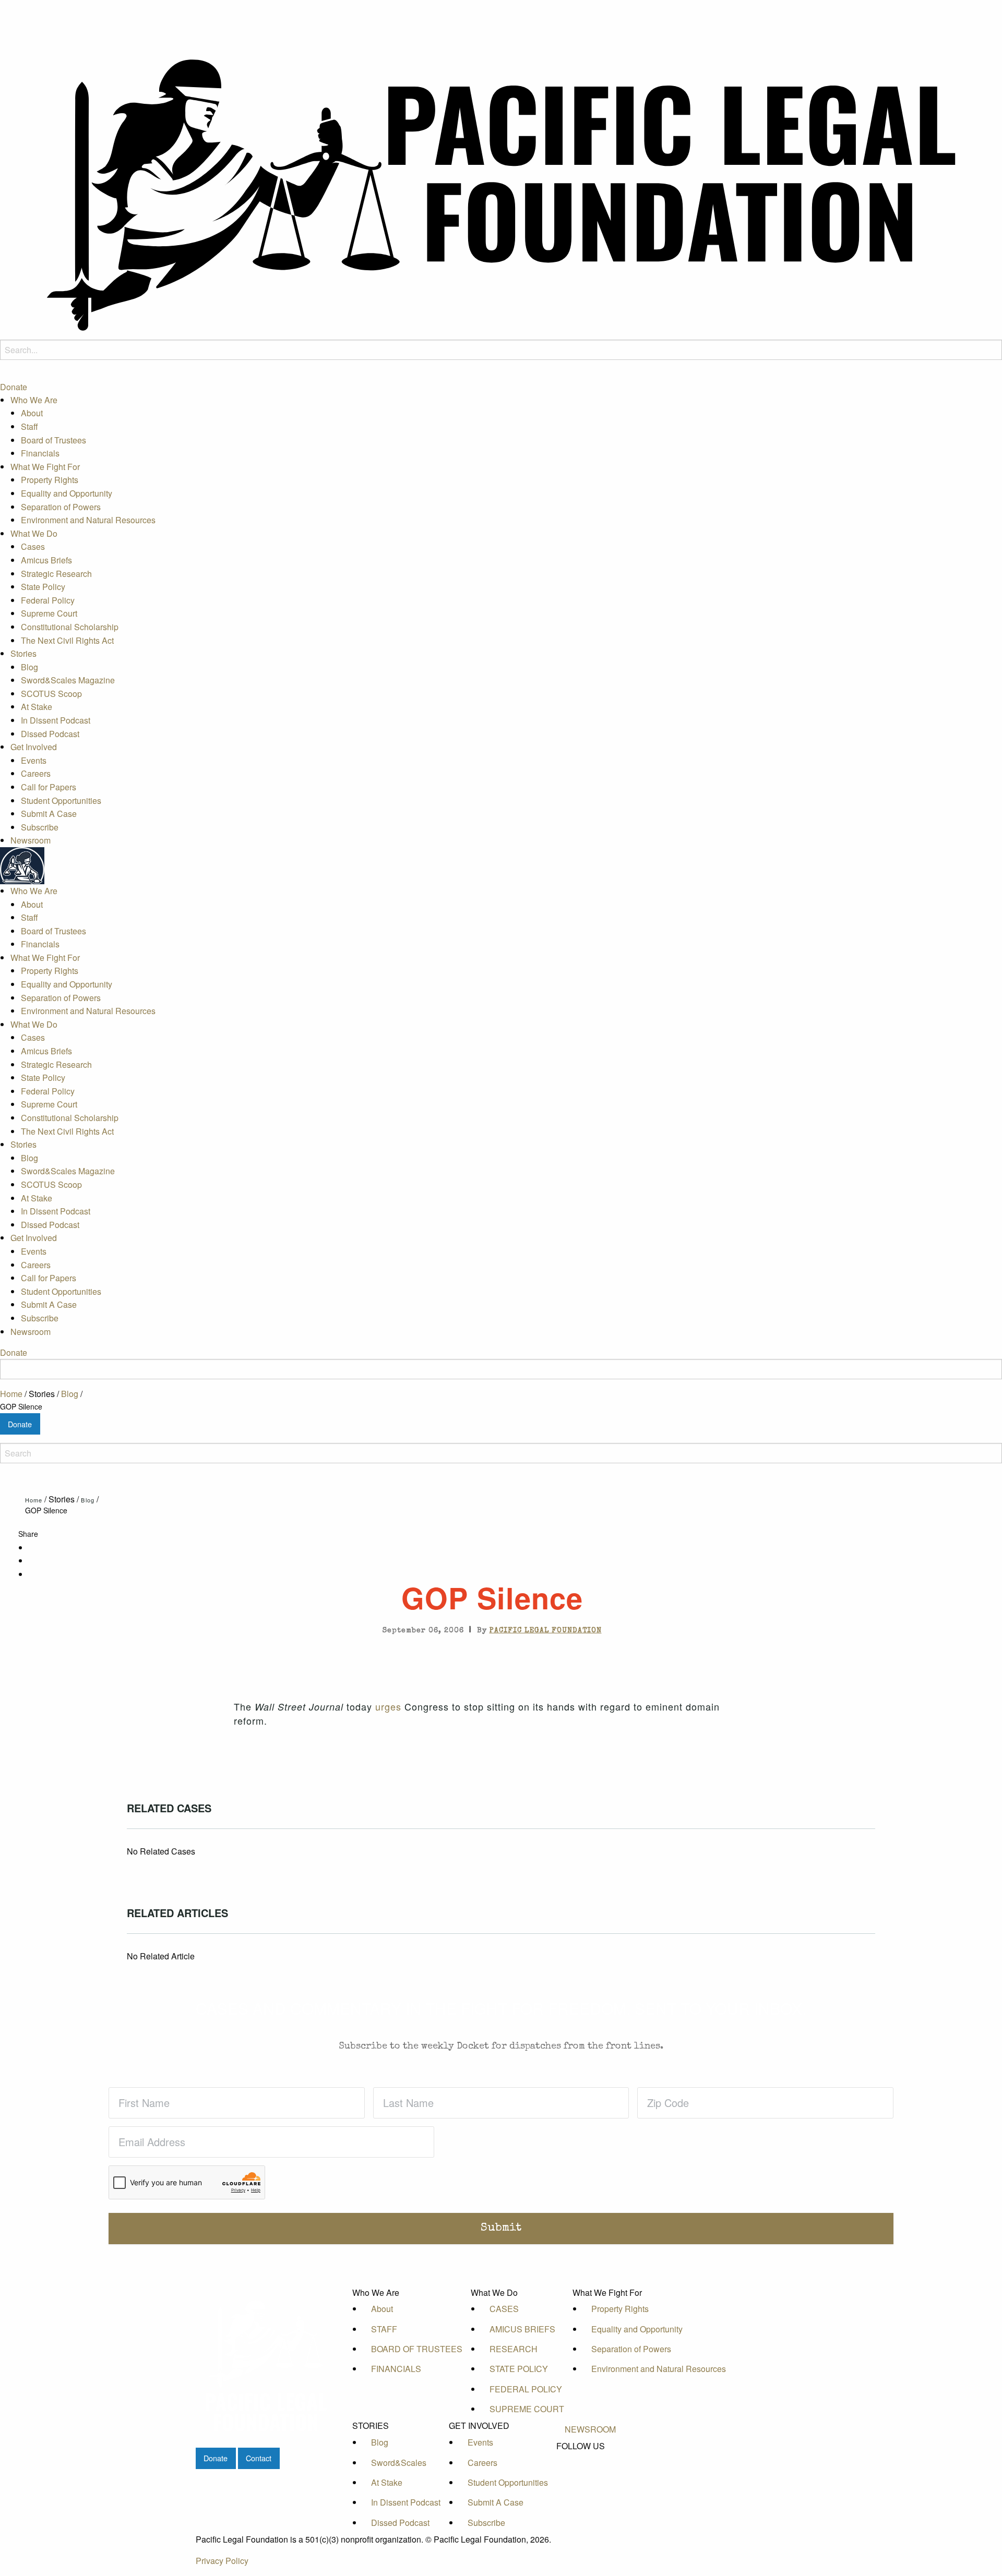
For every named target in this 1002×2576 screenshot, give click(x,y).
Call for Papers (49, 787)
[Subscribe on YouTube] (590, 2482)
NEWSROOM (590, 2429)
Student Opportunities (61, 801)
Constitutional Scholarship (70, 627)
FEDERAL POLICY (526, 2389)
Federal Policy (48, 600)
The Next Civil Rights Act (67, 640)
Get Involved (34, 747)
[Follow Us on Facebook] (590, 2458)
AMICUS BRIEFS (522, 2329)
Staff (29, 426)
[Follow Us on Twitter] (590, 2470)
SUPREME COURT (527, 2409)
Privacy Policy (222, 2561)
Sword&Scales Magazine (68, 680)
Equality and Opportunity (67, 493)
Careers (36, 773)
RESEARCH (514, 2349)
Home (11, 1394)
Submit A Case (49, 814)
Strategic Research (56, 573)
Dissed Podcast (50, 734)
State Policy (43, 587)
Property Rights (50, 480)
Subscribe (40, 827)
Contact (259, 2458)
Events (34, 760)
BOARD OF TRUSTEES (417, 2349)
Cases (33, 546)
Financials (40, 453)
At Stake (37, 707)
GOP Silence (21, 1406)
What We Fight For (45, 467)
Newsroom (31, 840)
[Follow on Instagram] (590, 2493)
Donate (14, 387)
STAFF (384, 2329)
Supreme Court (49, 613)
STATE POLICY (519, 2369)
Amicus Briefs (46, 560)
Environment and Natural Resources (88, 520)
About (32, 413)
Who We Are (34, 400)
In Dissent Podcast (56, 720)
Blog (29, 667)
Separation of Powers (61, 506)
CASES (504, 2309)
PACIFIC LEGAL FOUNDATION (546, 1631)
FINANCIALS (396, 2369)
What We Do (34, 533)
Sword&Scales (399, 2463)
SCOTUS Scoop (51, 694)
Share (28, 1534)
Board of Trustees (53, 440)
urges (388, 1706)
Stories (23, 653)
